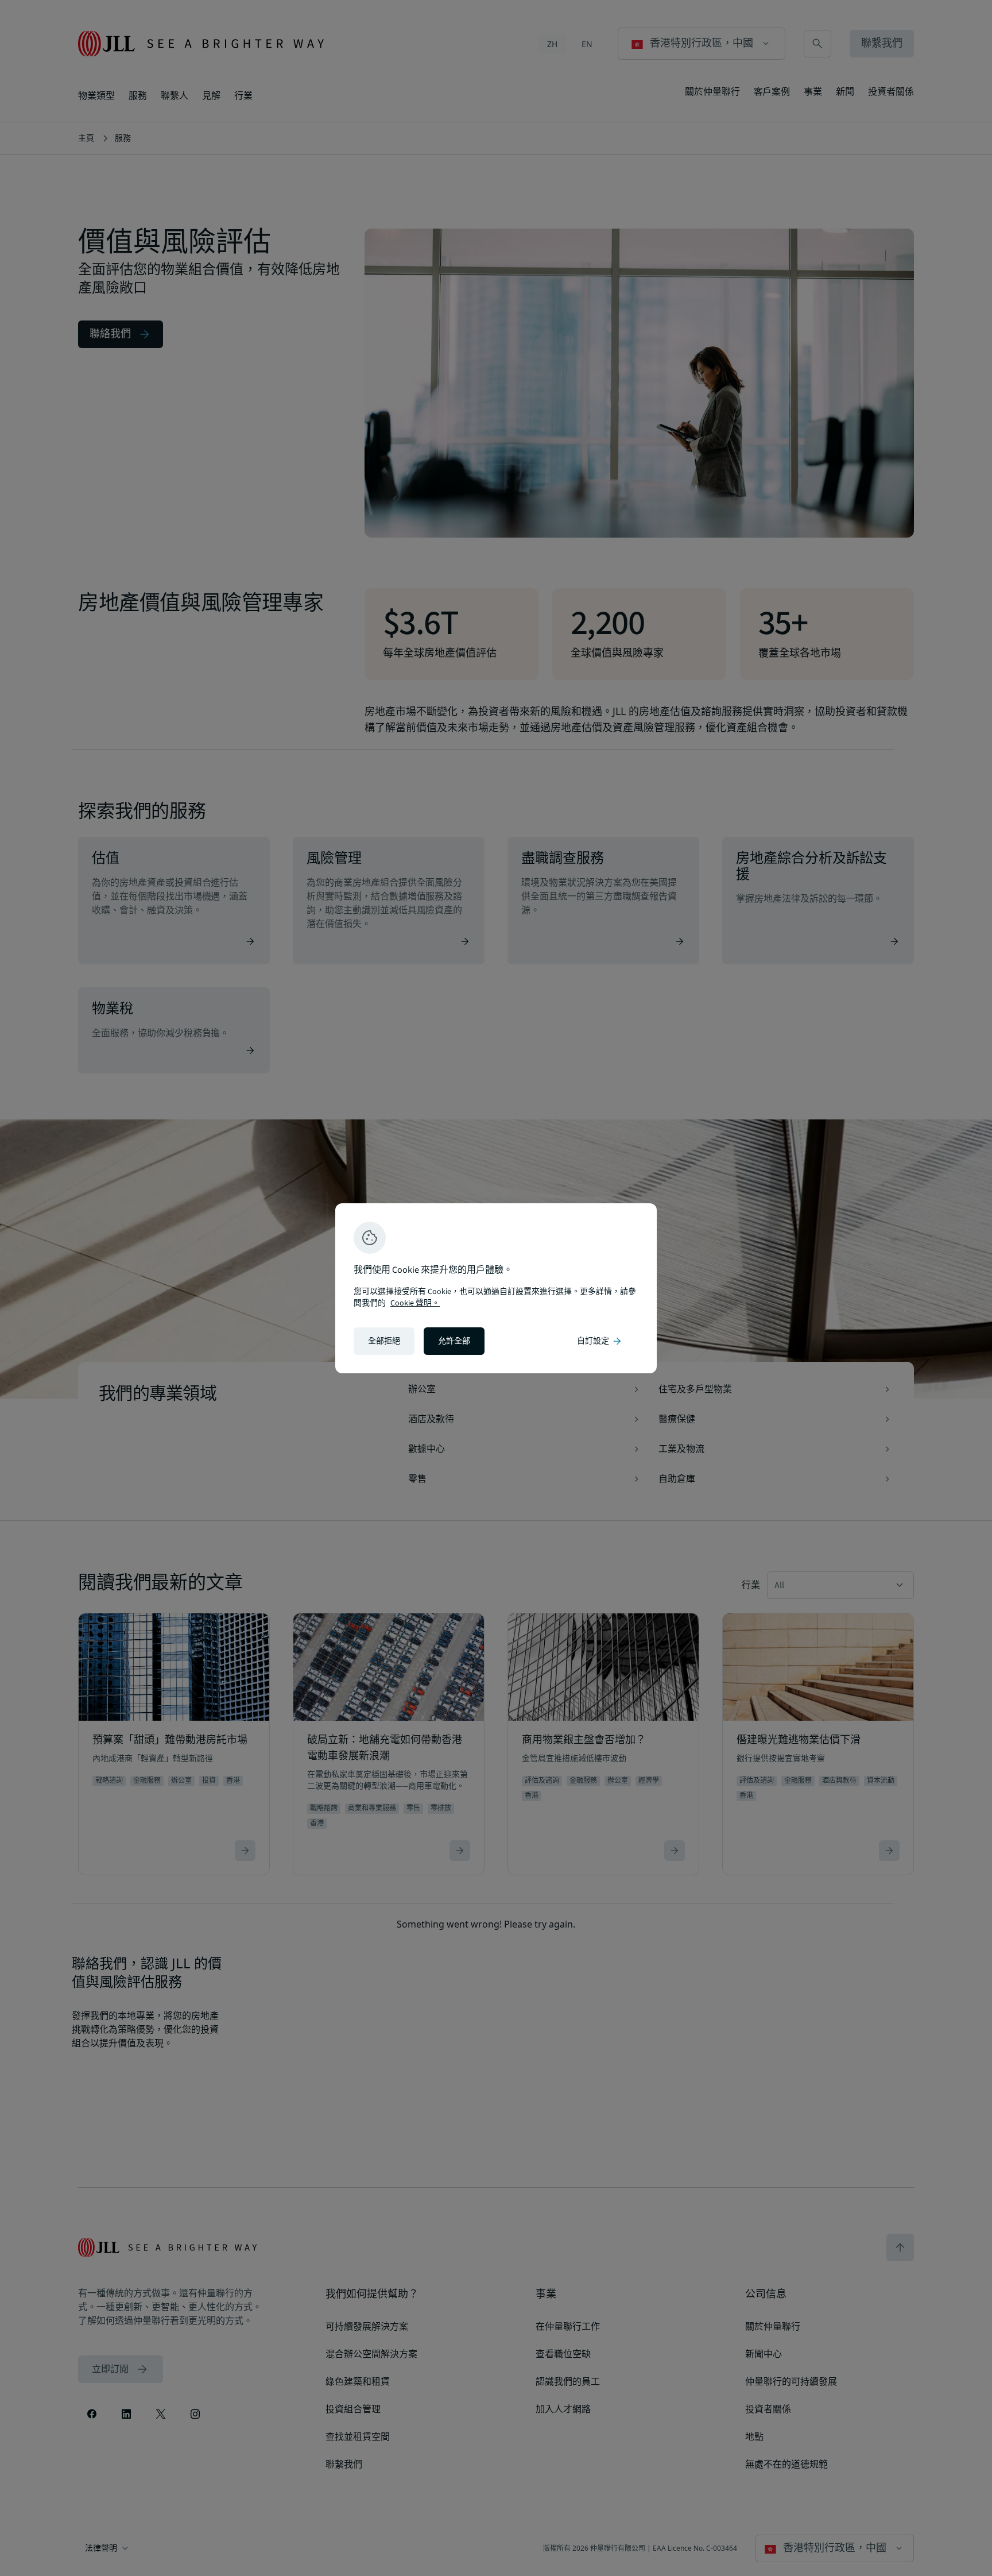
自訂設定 (600, 1341)
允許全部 (454, 1341)
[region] (496, 1288)
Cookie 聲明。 (415, 1303)
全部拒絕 (384, 1341)
